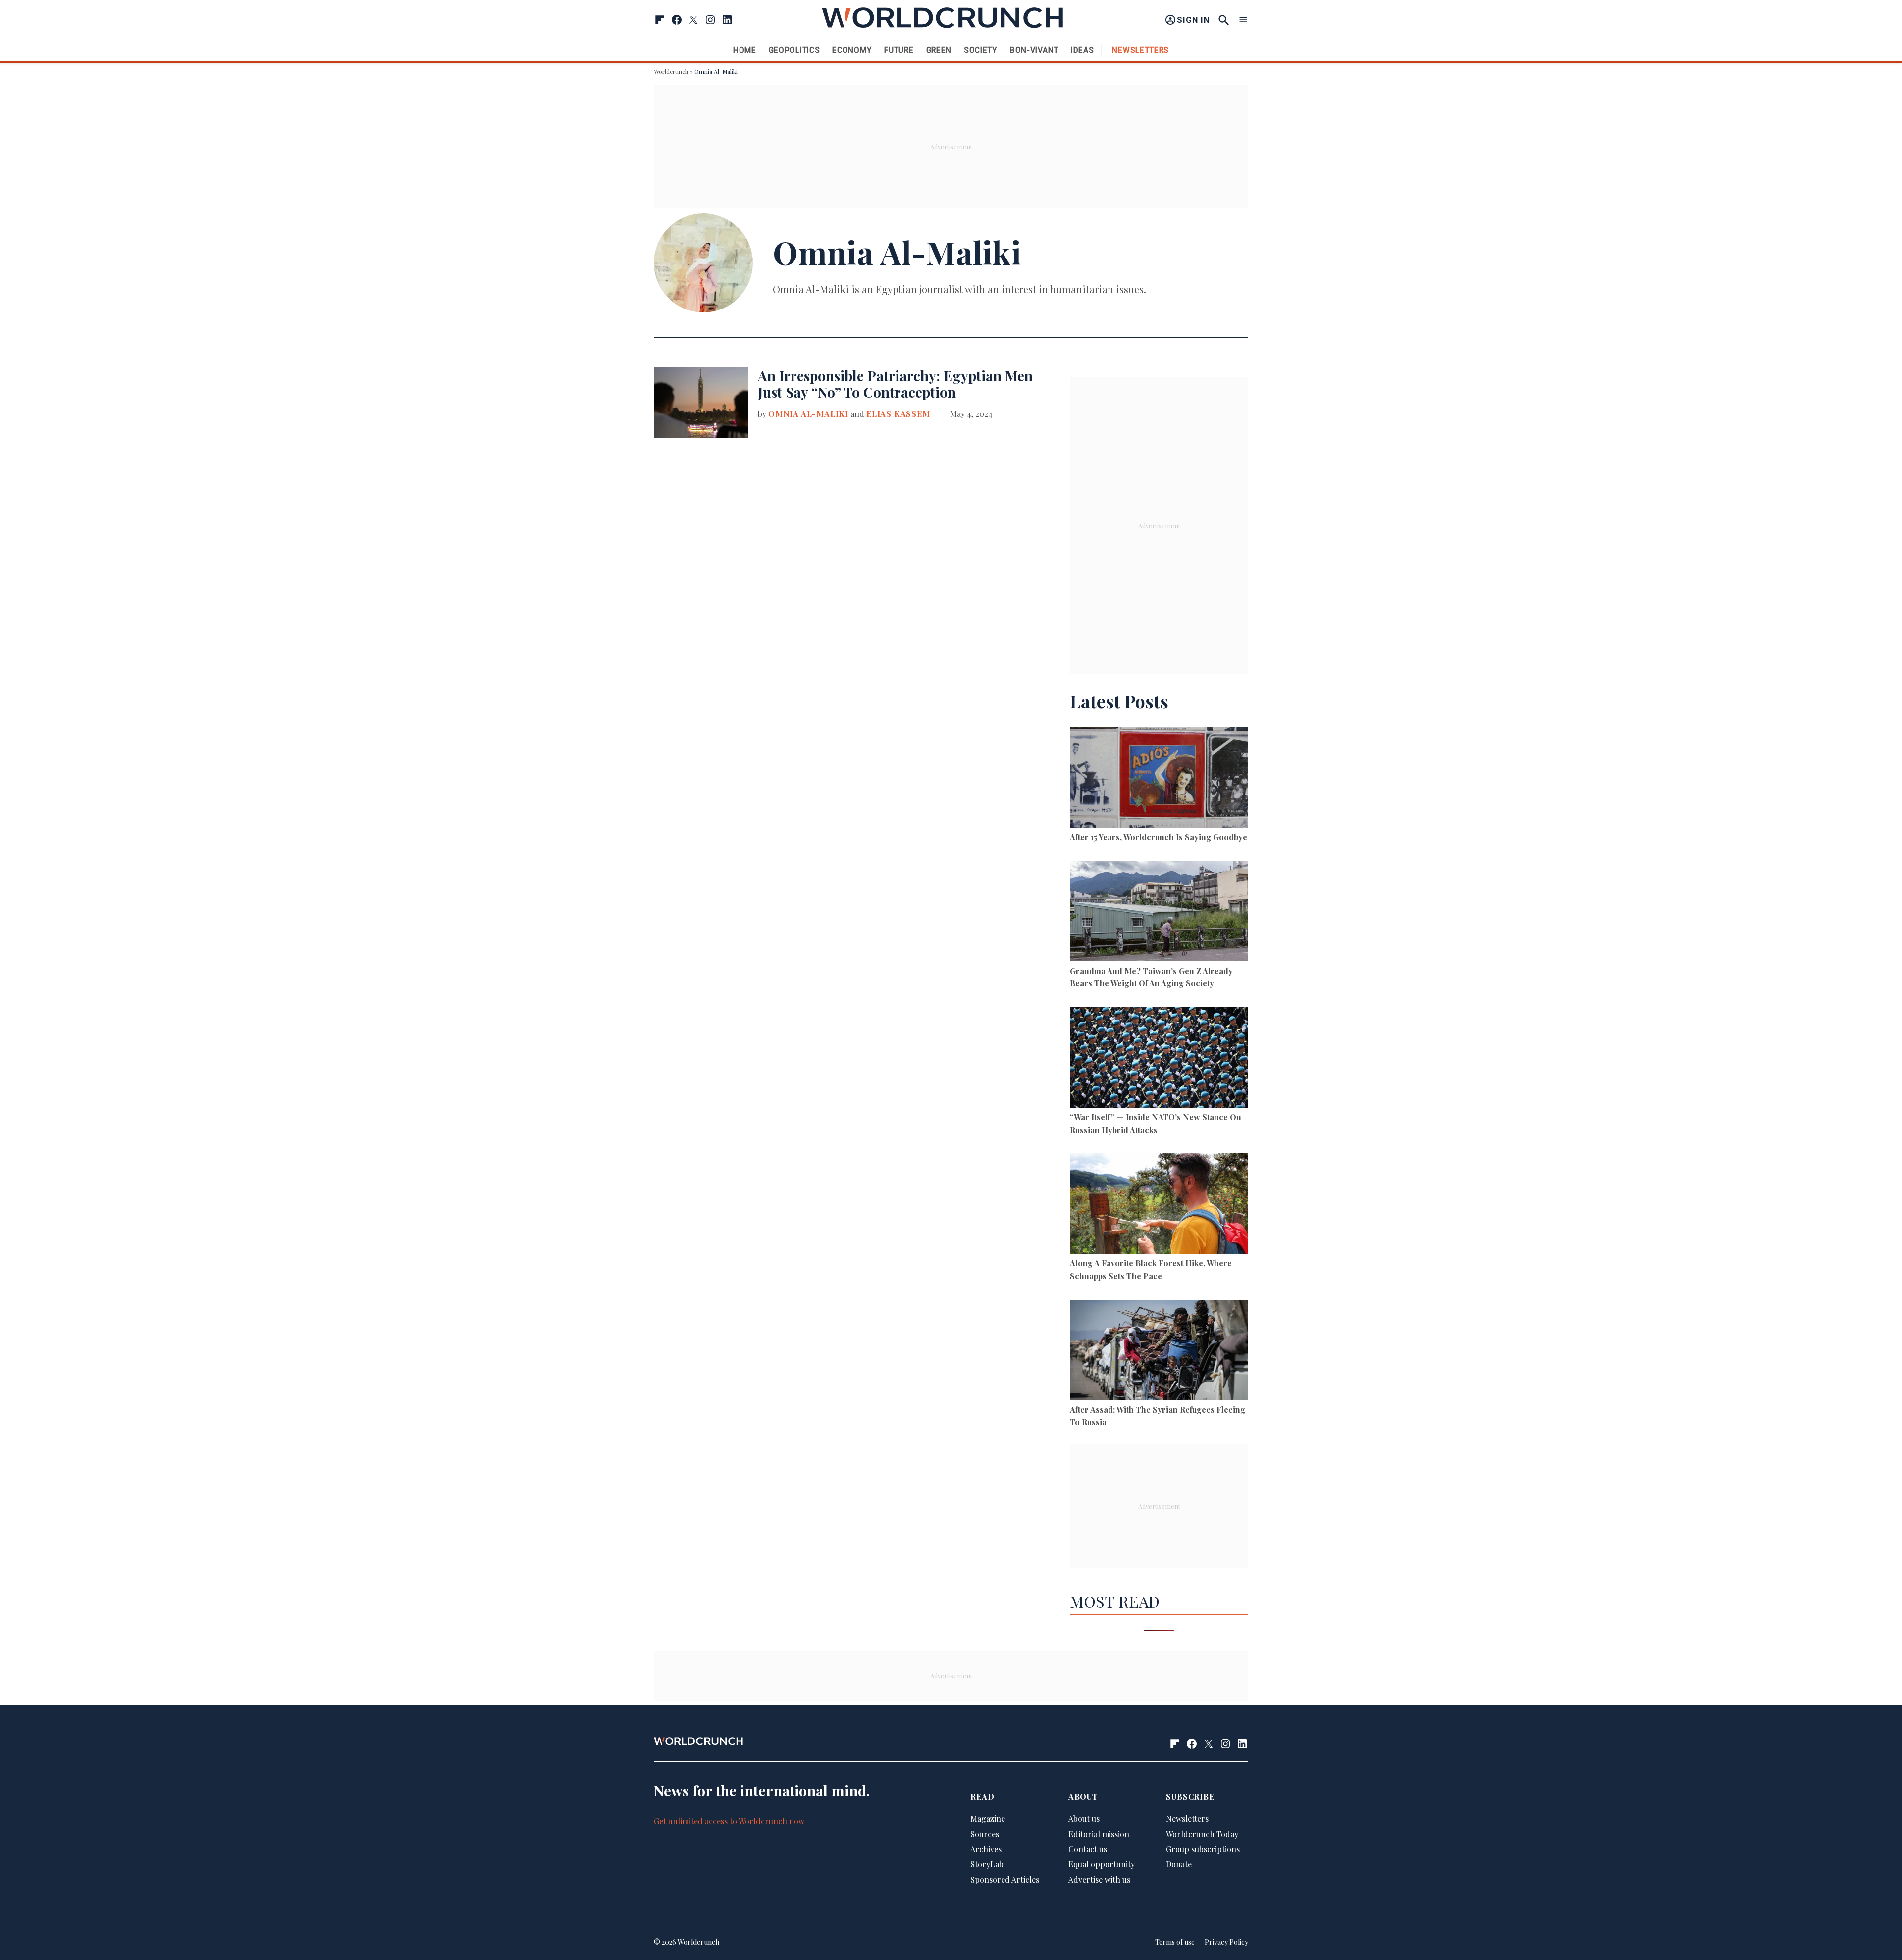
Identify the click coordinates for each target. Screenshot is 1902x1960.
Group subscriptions (1203, 1849)
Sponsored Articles (1005, 1880)
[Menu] (1243, 20)
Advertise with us (1099, 1880)
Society (981, 50)
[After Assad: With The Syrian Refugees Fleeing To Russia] (1159, 1352)
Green (939, 50)
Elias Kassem (898, 414)
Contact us (1088, 1849)
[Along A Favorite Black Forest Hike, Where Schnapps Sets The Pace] (1159, 1205)
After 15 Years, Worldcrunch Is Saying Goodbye (1159, 837)
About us (1084, 1819)
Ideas (1083, 50)
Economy (852, 50)
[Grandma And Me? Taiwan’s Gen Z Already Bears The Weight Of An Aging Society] (1159, 913)
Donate (1179, 1864)
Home (745, 50)
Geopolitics (794, 50)
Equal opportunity (1102, 1864)
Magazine (988, 1819)
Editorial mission (1099, 1834)
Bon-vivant (1034, 50)
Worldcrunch (671, 71)
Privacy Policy (1226, 1942)
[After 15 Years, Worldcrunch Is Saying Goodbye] (1159, 779)
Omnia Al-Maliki (808, 414)
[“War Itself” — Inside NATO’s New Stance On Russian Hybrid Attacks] (1159, 1059)
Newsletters (1140, 50)
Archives (986, 1849)
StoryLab (987, 1864)
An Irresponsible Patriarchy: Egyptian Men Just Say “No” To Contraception (895, 384)
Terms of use (1175, 1942)
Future (899, 50)
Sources (985, 1834)
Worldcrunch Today (1202, 1834)
